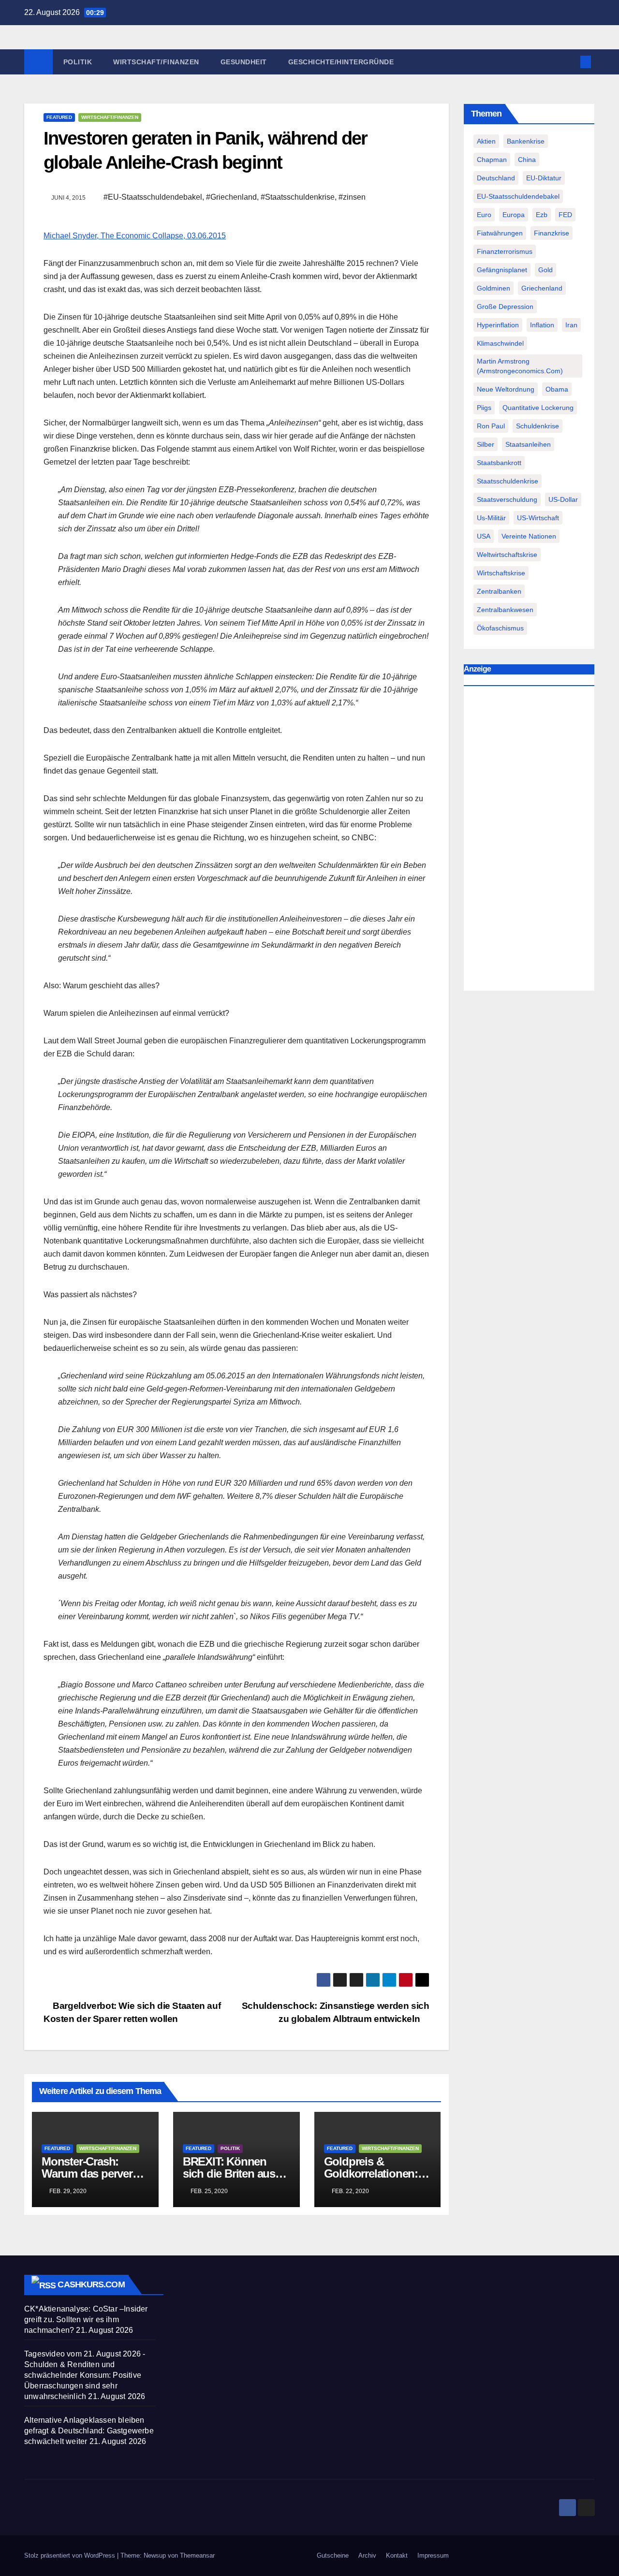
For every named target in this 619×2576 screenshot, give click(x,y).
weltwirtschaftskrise (507, 555)
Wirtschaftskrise (501, 573)
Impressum (433, 2555)
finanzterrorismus (505, 251)
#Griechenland (231, 197)
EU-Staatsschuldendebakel (518, 196)
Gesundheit (244, 62)
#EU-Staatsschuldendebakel (153, 197)
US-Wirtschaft (538, 518)
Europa (514, 215)
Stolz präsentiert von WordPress (71, 2555)
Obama (557, 389)
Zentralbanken (499, 591)
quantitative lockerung (538, 408)
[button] (570, 62)
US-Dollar (563, 499)
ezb (542, 215)
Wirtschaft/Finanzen (156, 62)
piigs (484, 408)
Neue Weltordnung (506, 389)
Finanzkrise (552, 233)
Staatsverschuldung (507, 499)
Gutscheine (333, 2555)
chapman (492, 160)
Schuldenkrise (538, 426)
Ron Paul (491, 426)
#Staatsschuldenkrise (298, 197)
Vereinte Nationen (529, 536)
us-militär (491, 518)
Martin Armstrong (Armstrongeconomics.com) (520, 366)
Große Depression (505, 307)
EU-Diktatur (544, 178)
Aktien (486, 141)
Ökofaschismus (500, 628)
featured (59, 117)
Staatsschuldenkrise (508, 481)
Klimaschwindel (500, 343)
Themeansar (197, 2555)
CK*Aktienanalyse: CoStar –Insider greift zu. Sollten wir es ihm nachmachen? (86, 2320)
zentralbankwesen (505, 610)
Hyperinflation (498, 325)
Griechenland (542, 288)
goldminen (494, 288)
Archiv (367, 2555)
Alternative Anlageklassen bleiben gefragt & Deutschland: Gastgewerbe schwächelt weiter (89, 2431)
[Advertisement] (529, 841)
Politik (78, 62)
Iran (571, 325)
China (527, 160)
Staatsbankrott (499, 463)
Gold (545, 270)
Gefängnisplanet (502, 270)
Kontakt (397, 2555)
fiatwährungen (500, 233)
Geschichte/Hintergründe (341, 62)
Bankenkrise (526, 141)
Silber (486, 444)
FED (565, 215)
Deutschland (496, 178)
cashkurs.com (91, 2284)
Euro (484, 215)
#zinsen (352, 197)
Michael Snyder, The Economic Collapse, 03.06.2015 (135, 236)
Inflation (542, 325)
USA (484, 536)
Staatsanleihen (528, 444)
